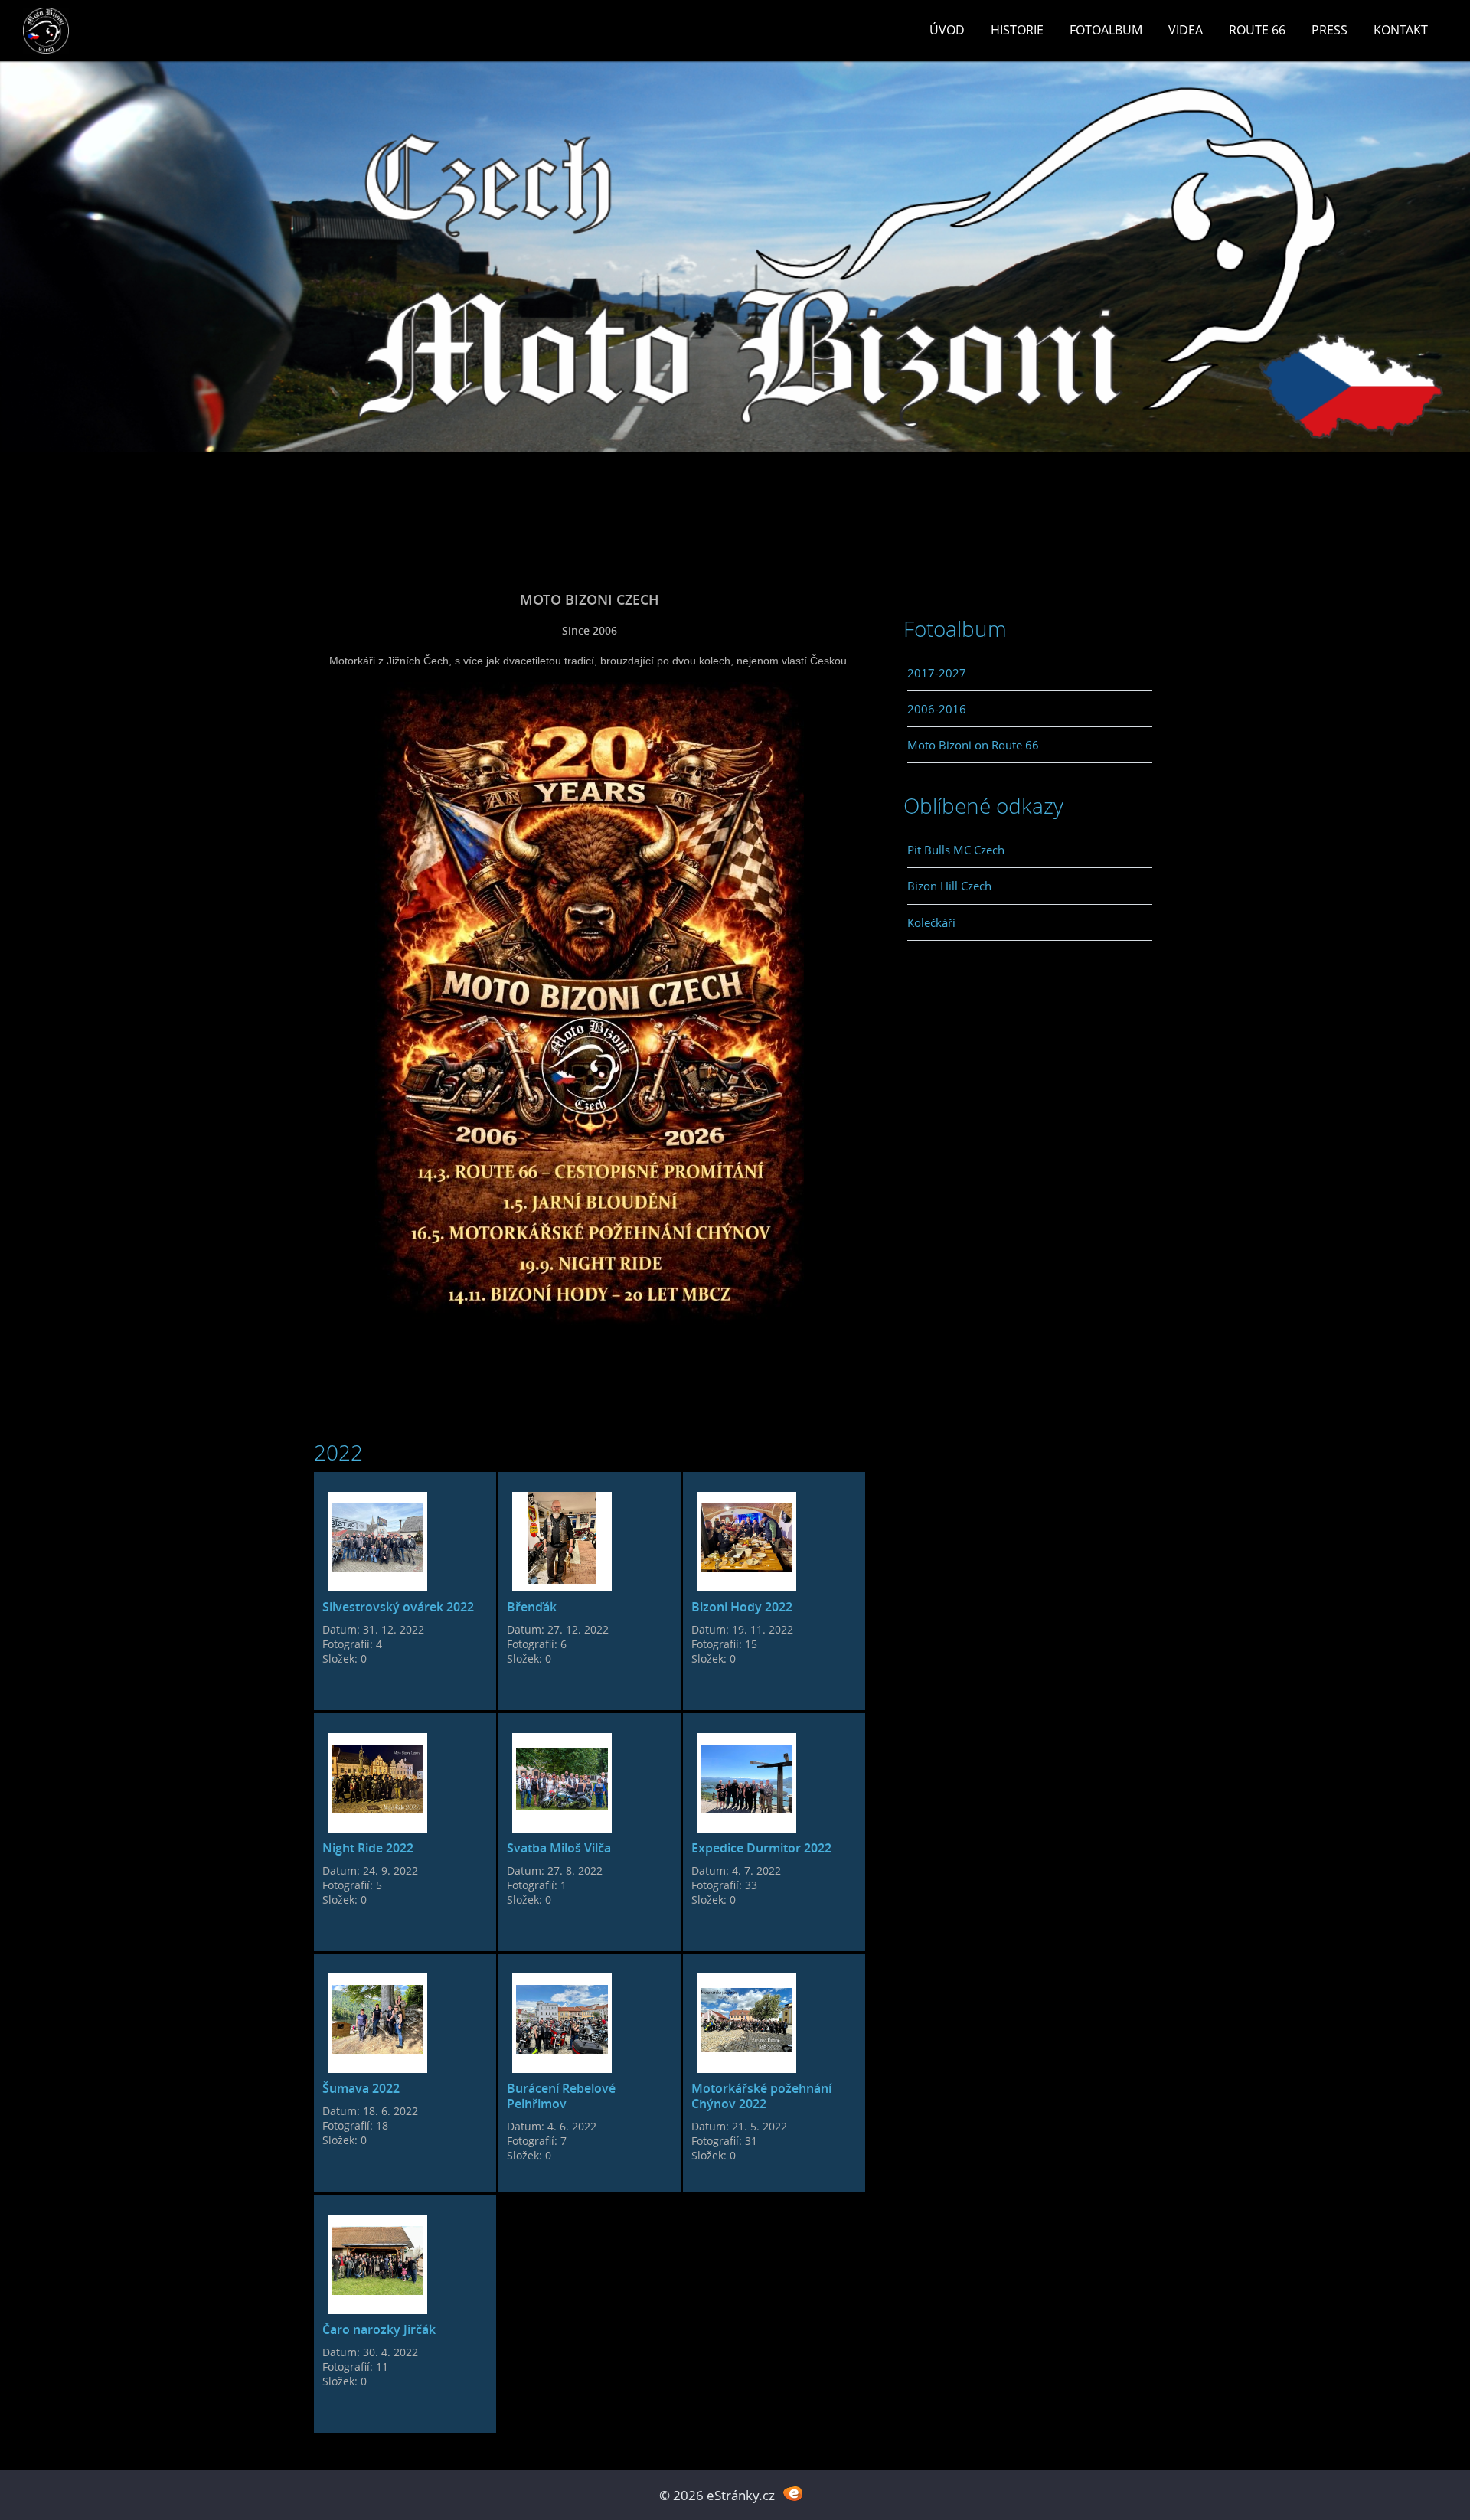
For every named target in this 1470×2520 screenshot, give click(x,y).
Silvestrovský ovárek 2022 (398, 1607)
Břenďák (532, 1607)
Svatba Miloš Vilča (559, 1848)
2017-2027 (937, 673)
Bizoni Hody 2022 (742, 1607)
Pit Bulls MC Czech (956, 850)
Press (1330, 30)
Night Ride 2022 (368, 1848)
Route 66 (1257, 30)
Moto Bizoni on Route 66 (973, 745)
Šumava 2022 (361, 2088)
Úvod (947, 30)
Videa (1186, 30)
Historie (1017, 30)
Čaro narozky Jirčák (379, 2329)
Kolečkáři (931, 922)
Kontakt (1401, 30)
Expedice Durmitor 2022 (761, 1848)
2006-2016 (937, 709)
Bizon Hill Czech (949, 886)
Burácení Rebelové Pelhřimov (561, 2096)
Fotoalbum (1106, 30)
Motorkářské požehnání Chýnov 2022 (761, 2096)
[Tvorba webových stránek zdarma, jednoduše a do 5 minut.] (793, 2494)
